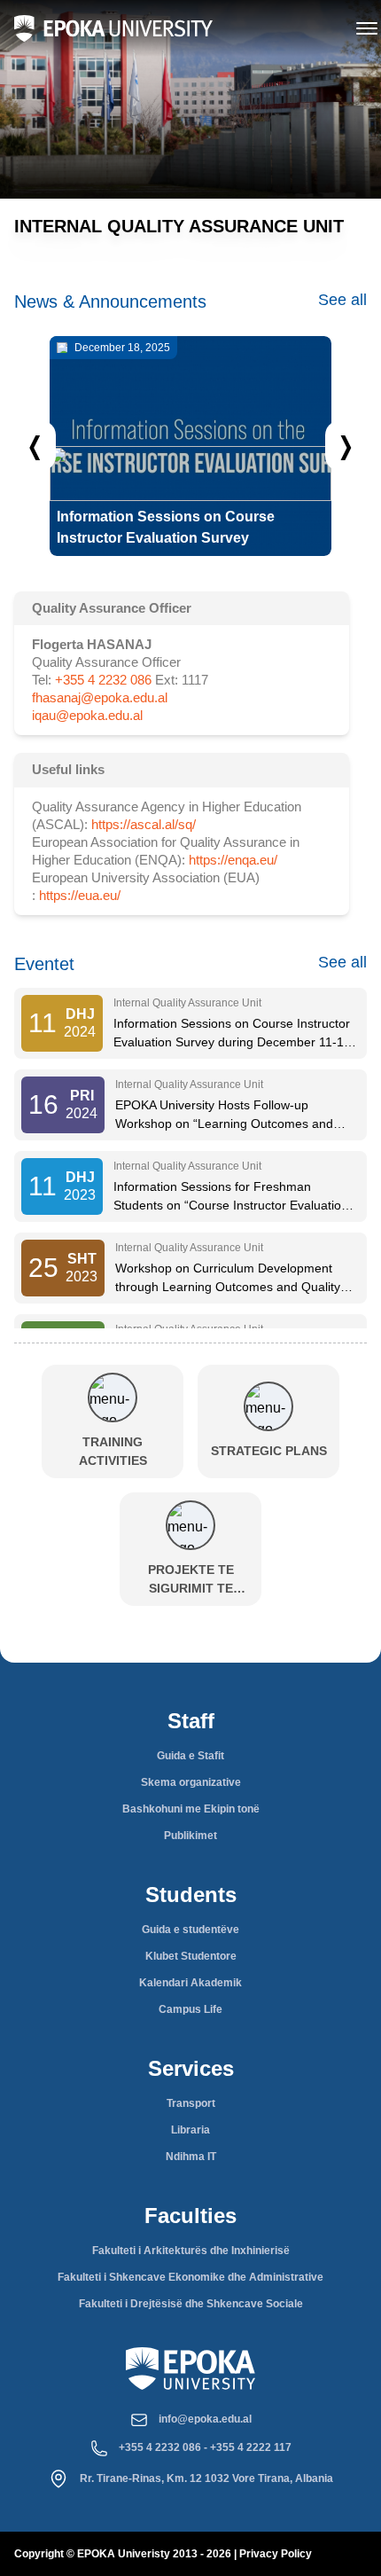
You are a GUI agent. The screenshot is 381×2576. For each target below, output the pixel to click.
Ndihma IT (191, 2157)
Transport (191, 2103)
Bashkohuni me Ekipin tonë (191, 1809)
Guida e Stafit (190, 1756)
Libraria (190, 2130)
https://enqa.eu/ (233, 860)
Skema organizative (191, 1782)
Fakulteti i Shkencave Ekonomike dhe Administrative (190, 2277)
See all (342, 300)
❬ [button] (35, 445)
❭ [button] (346, 445)
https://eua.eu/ (80, 895)
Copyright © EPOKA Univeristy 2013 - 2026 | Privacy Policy (163, 2554)
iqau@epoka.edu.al (87, 715)
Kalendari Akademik (190, 1983)
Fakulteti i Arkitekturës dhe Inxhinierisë (191, 2251)
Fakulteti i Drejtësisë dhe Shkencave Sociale (191, 2304)
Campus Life (190, 2009)
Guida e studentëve (190, 1930)
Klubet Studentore (191, 1956)
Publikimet (190, 1836)
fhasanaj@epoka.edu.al (100, 697)
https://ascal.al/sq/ (144, 824)
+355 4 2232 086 (103, 680)
